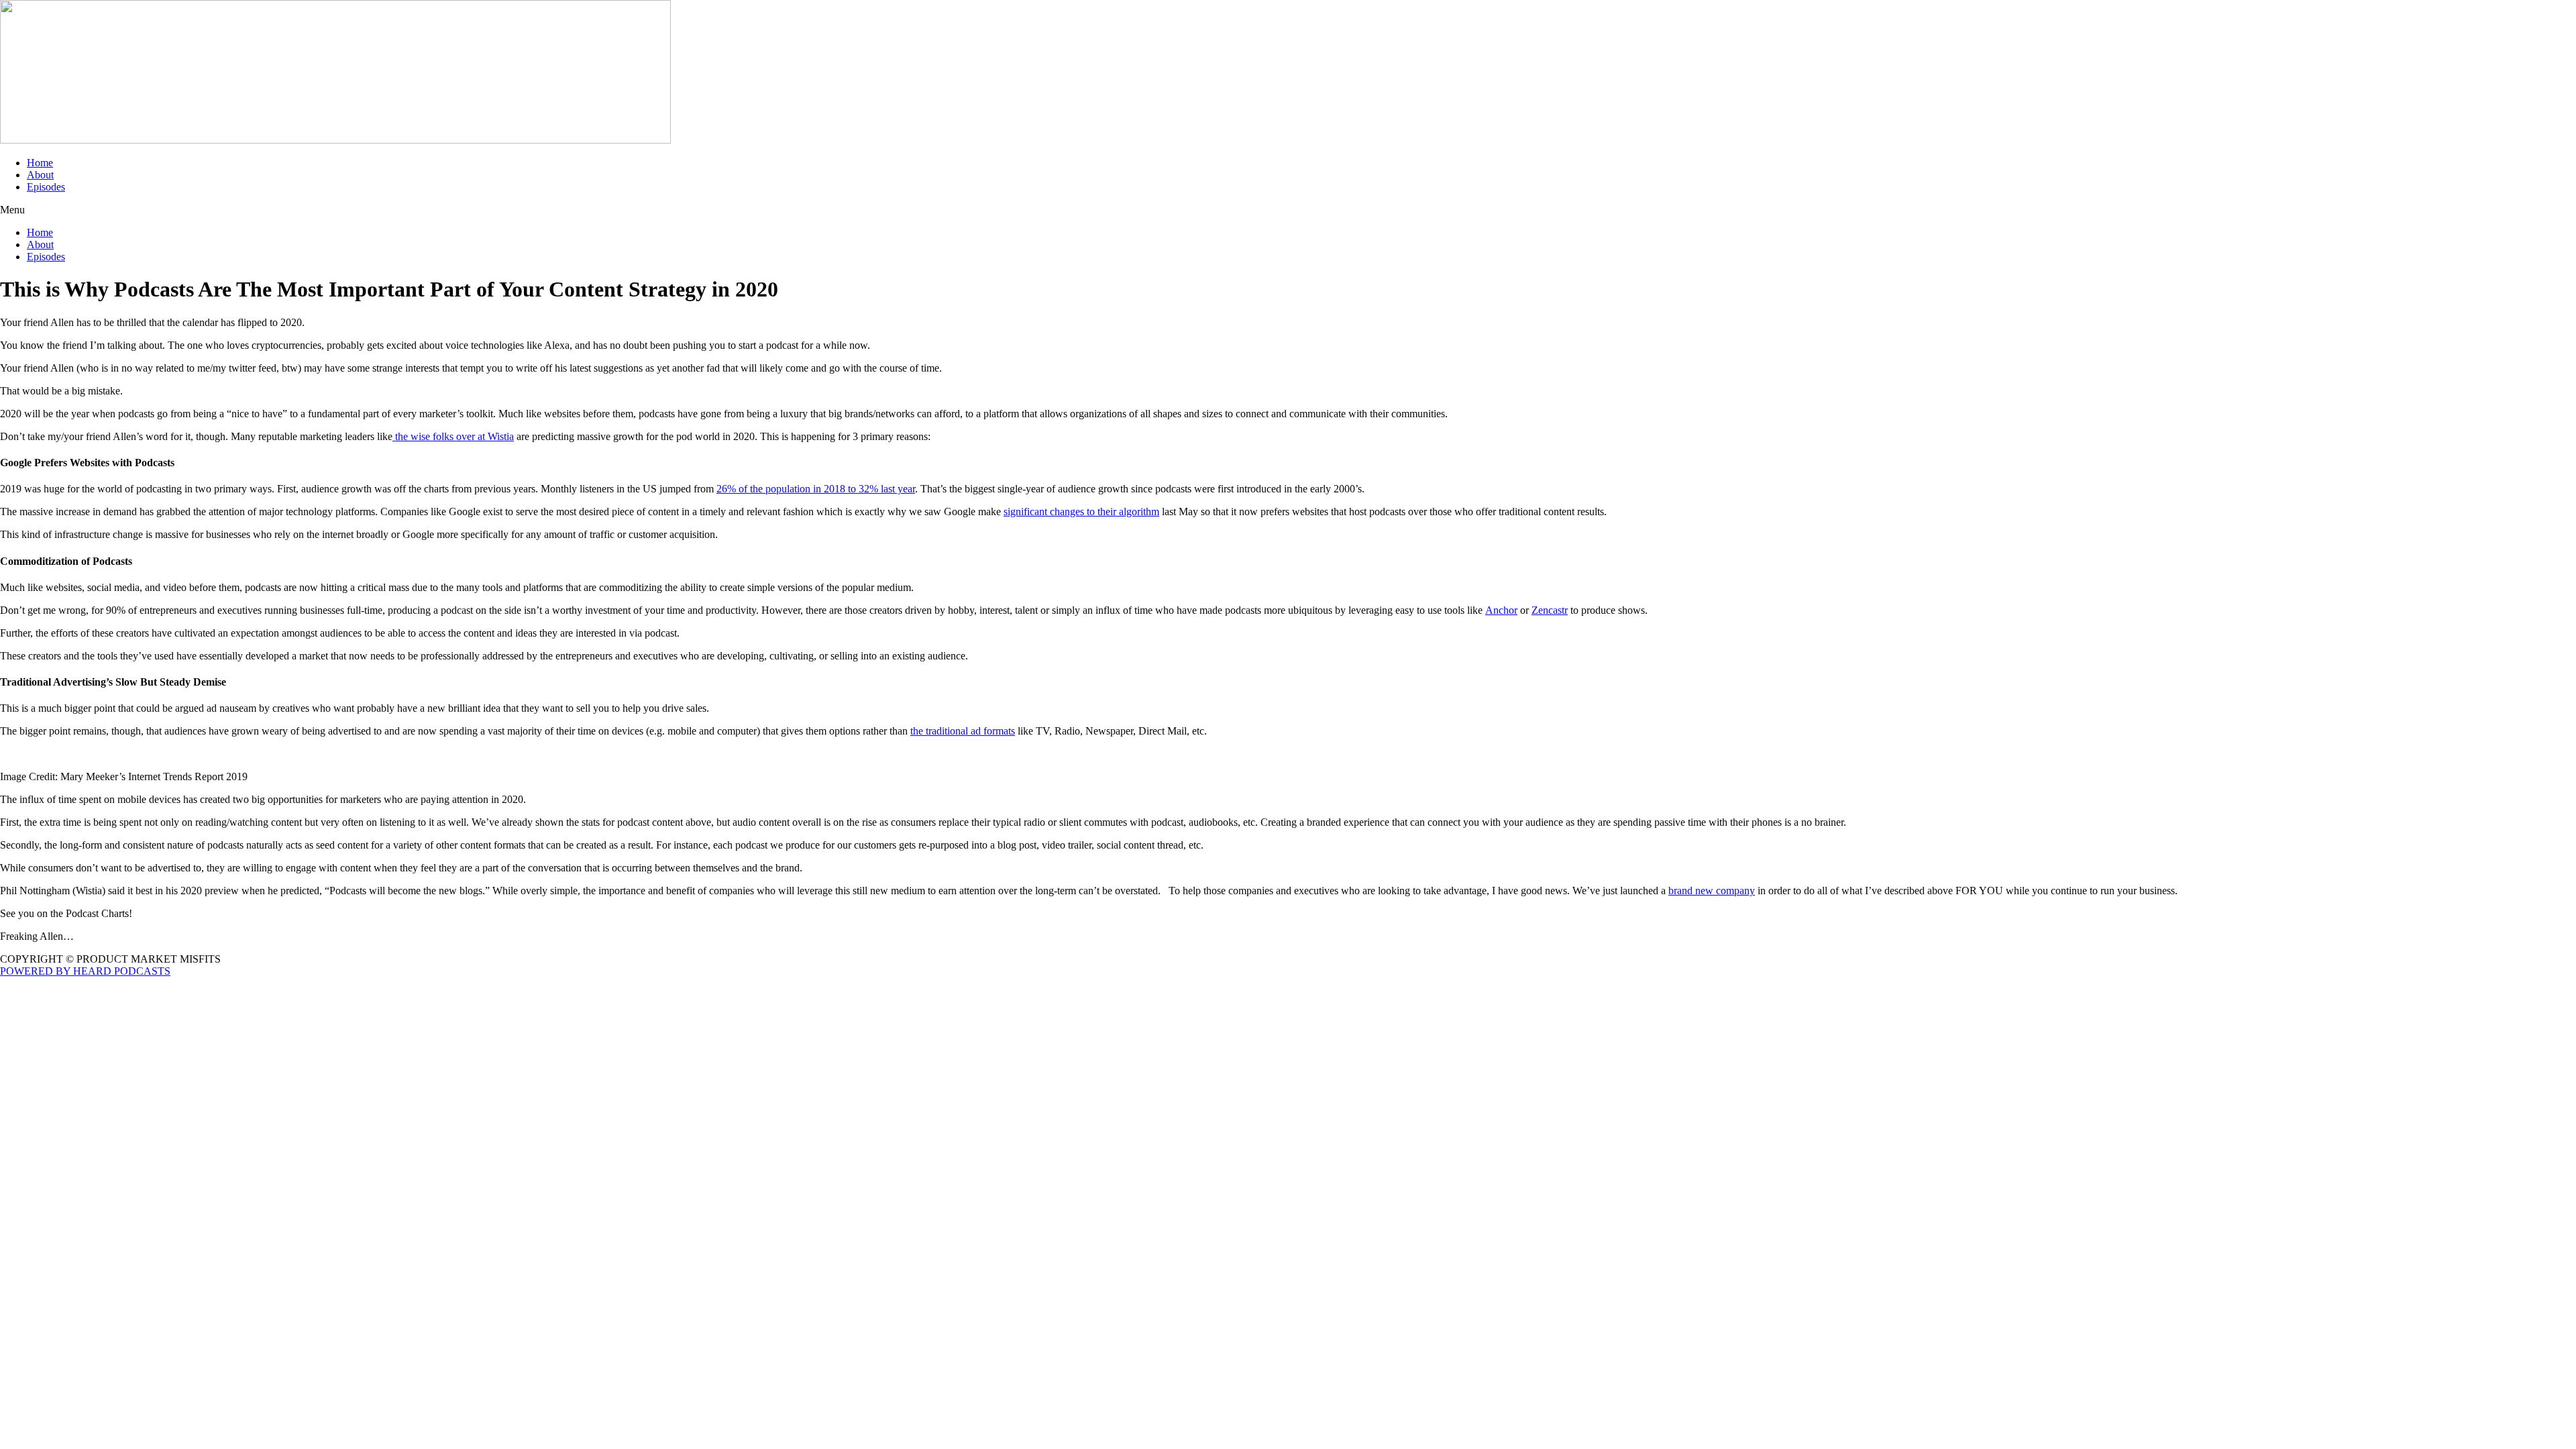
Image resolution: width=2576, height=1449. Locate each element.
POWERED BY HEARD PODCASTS (85, 971)
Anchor (1501, 610)
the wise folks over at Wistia (453, 436)
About (40, 175)
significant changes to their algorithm (1081, 512)
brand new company (1712, 891)
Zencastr (1550, 610)
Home (40, 163)
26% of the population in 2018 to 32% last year (816, 489)
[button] (1288, 210)
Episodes (46, 187)
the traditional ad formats (963, 731)
